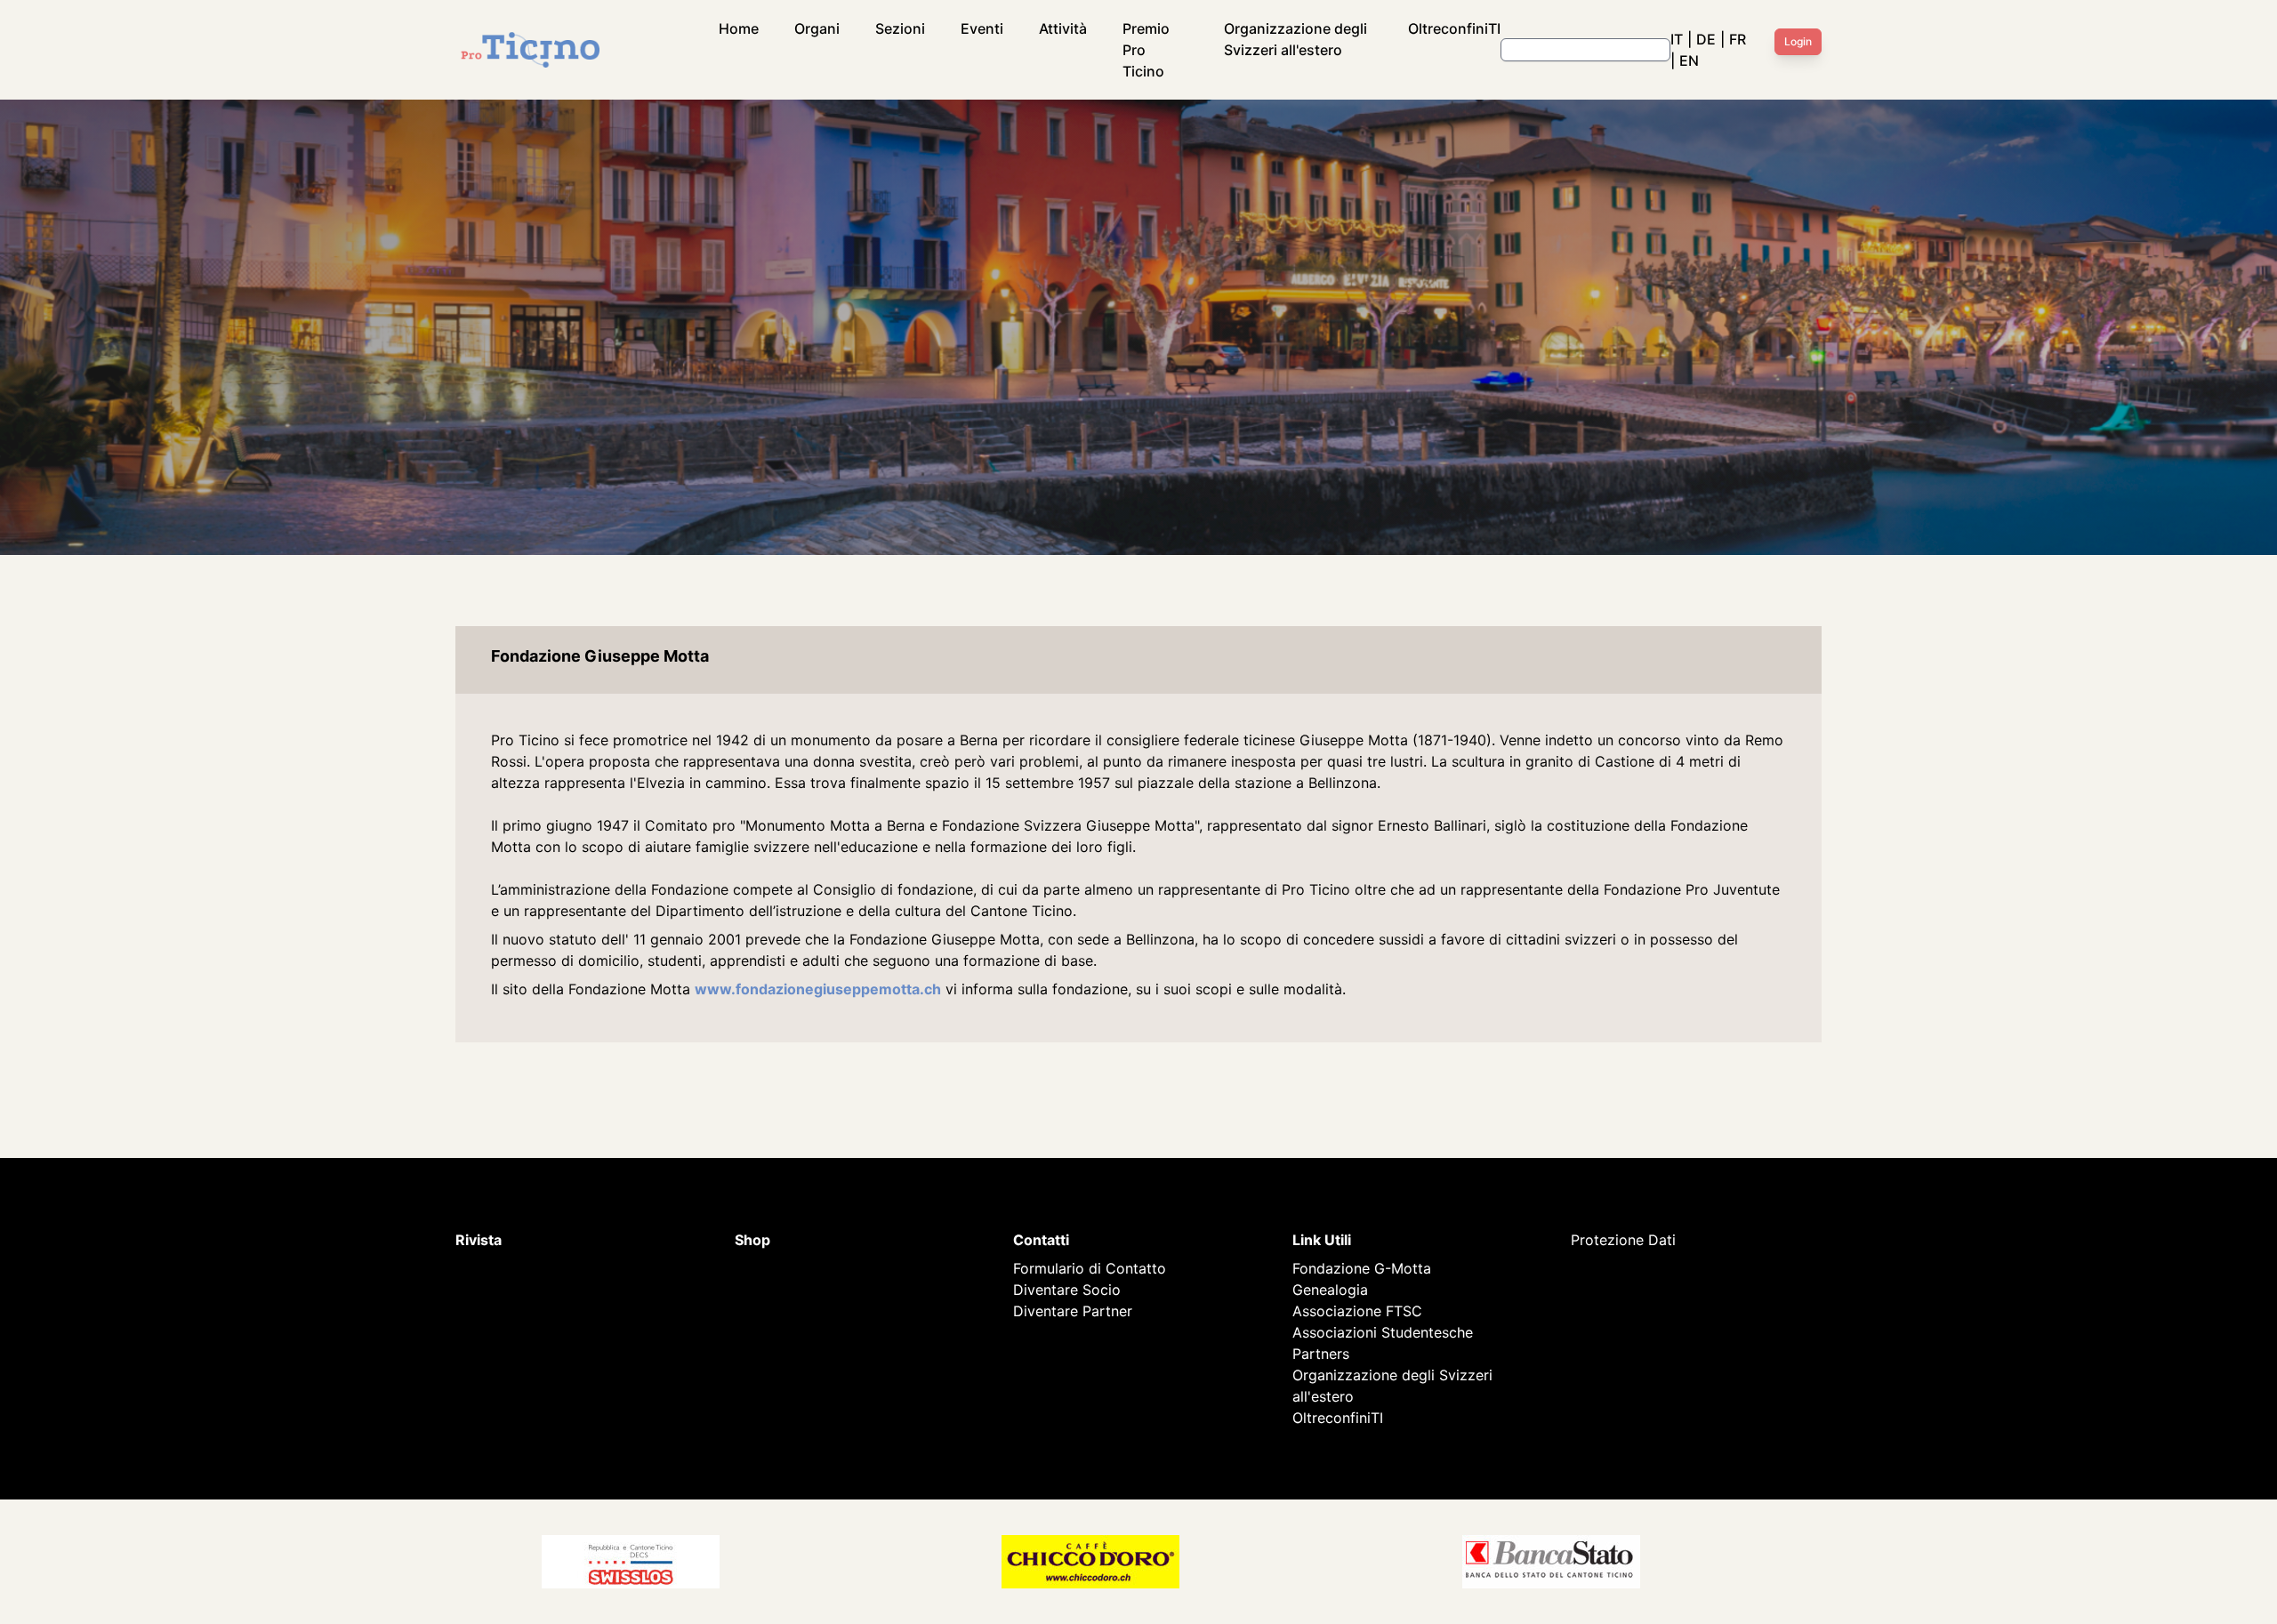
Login (1798, 41)
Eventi (982, 28)
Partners (1321, 1354)
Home (739, 28)
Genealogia (1330, 1290)
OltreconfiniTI (1454, 28)
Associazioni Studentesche (1383, 1332)
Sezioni (900, 28)
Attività (1063, 28)
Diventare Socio (1067, 1290)
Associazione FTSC (1357, 1311)
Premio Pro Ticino (1146, 50)
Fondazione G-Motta (1362, 1268)
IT (1677, 39)
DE (1706, 39)
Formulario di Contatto (1090, 1268)
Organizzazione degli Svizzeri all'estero (1295, 39)
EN (1689, 60)
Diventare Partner (1073, 1311)
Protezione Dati (1623, 1240)
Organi (817, 28)
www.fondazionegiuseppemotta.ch (818, 989)
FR (1738, 39)
